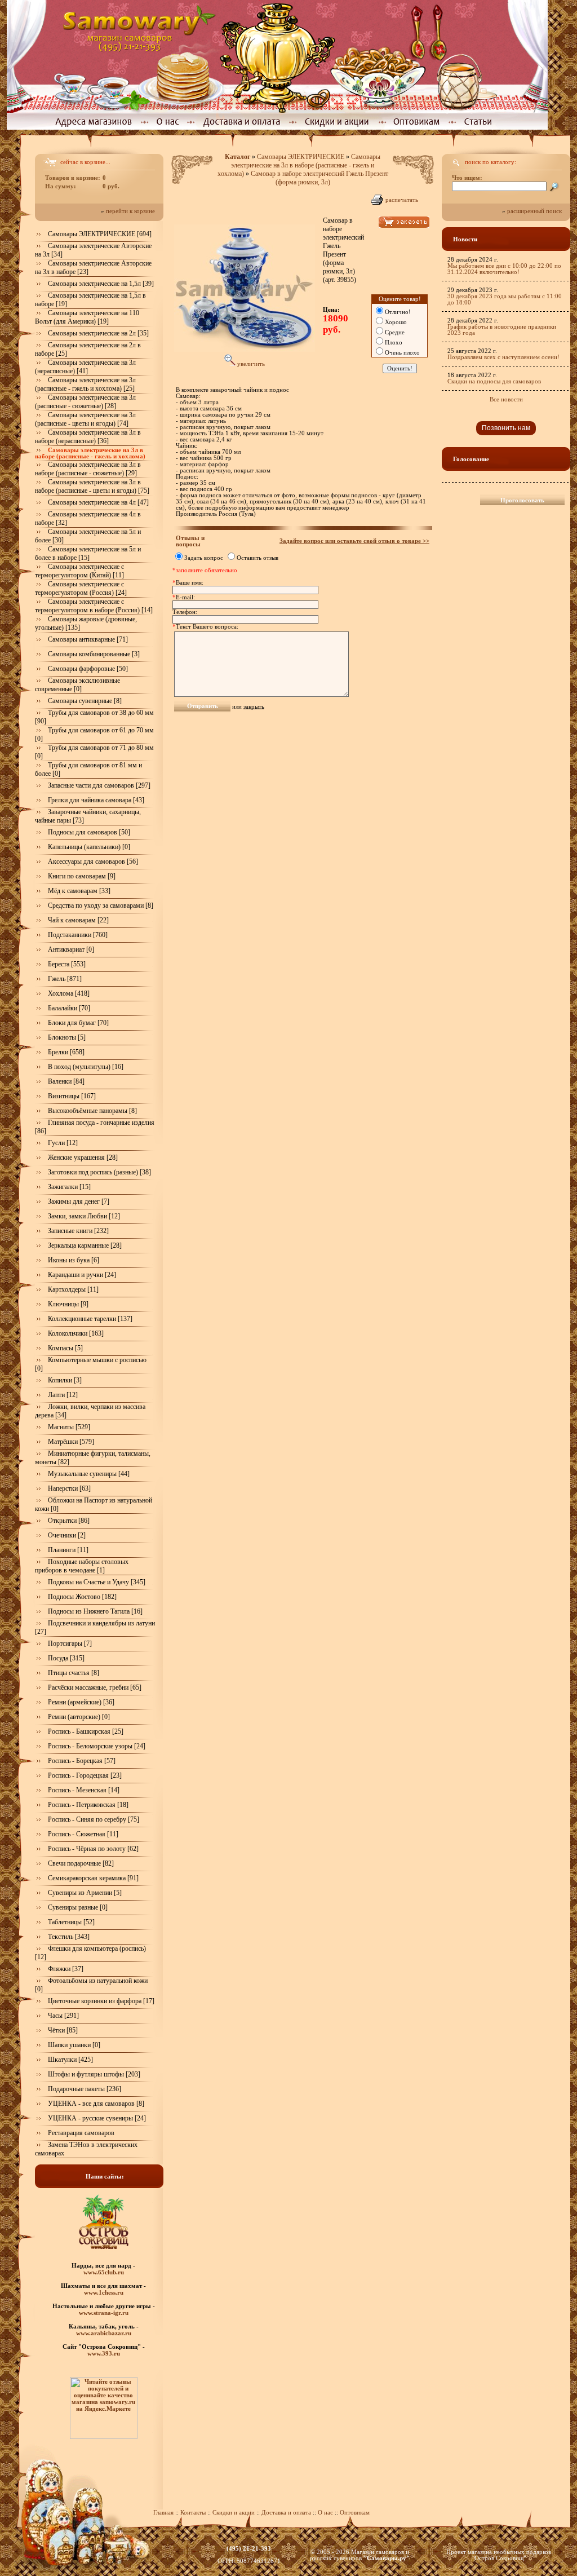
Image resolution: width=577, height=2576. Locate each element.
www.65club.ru (104, 2272)
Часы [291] (63, 2016)
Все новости (506, 399)
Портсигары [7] (70, 1643)
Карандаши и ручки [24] (82, 1275)
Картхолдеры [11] (73, 1289)
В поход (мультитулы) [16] (86, 1067)
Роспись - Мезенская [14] (84, 1790)
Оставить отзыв (258, 558)
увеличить (250, 364)
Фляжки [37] (66, 1969)
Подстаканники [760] (78, 935)
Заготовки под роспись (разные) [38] (99, 1172)
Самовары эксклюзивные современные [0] (77, 685)
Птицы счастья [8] (74, 1673)
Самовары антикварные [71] (88, 639)
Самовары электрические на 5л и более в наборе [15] (88, 553)
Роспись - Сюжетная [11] (83, 1834)
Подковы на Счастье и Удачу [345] (97, 1582)
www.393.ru (104, 2353)
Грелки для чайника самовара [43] (96, 800)
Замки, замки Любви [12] (84, 1216)
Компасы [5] (65, 1348)
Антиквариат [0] (71, 949)
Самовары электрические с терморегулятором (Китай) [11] (79, 571)
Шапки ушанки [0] (74, 2045)
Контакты (193, 2513)
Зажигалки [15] (69, 1187)
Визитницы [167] (72, 1096)
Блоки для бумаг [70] (78, 1023)
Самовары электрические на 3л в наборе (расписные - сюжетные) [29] (88, 469)
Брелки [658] (66, 1052)
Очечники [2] (67, 1535)
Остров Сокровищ (499, 2558)
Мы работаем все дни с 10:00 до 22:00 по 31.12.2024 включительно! (504, 269)
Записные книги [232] (78, 1231)
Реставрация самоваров (81, 2133)
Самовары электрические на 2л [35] (98, 333)
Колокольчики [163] (76, 1333)
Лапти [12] (63, 1395)
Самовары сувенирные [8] (85, 701)
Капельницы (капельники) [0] (89, 847)
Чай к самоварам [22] (78, 920)
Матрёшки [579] (71, 1442)
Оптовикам (355, 2513)
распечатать (402, 200)
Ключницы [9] (68, 1304)
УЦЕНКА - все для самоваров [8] (96, 2104)
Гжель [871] (65, 979)
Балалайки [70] (69, 1008)
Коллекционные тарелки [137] (90, 1319)
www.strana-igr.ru (104, 2313)
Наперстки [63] (69, 1488)
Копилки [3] (65, 1380)
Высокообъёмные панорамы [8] (92, 1111)
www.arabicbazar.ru (104, 2333)
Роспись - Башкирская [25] (86, 1731)
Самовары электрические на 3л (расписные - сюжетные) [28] (85, 402)
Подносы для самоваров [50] (89, 832)
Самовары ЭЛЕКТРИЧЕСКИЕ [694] (100, 234)
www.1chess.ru (104, 2292)
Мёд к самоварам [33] (79, 891)
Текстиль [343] (69, 1937)
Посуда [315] (66, 1658)
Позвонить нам (506, 428)
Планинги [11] (68, 1550)
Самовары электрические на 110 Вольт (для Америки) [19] (87, 317)
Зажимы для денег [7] (79, 1201)
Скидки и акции (234, 2513)
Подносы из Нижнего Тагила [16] (95, 1611)
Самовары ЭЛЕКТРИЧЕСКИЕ (301, 157)
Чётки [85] (63, 2030)
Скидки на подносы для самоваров (494, 381)
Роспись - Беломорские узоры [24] (97, 1746)
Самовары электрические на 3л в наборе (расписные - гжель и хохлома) (299, 165)
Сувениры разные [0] (78, 1907)
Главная (163, 2513)
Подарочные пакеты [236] (85, 2089)
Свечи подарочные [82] (81, 1863)
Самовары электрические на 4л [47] (98, 502)
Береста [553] (67, 964)
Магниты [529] (69, 1427)
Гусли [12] (63, 1143)
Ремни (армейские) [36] (81, 1702)
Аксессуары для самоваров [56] (93, 861)
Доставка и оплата (286, 2513)
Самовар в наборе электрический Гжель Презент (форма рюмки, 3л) (319, 178)
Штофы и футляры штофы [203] (94, 2074)
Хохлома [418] (69, 993)
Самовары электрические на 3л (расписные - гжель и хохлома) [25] (85, 384)
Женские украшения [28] (83, 1157)
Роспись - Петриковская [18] (88, 1805)
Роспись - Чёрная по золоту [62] (93, 1849)
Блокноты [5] (67, 1037)
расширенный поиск (534, 211)
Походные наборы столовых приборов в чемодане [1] (82, 1566)
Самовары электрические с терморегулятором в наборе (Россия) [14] (94, 606)
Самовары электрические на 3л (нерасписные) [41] (85, 367)
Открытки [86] (69, 1521)
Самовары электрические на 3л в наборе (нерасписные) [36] (88, 437)
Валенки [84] (66, 1081)
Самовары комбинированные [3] (94, 654)
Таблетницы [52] (71, 1922)
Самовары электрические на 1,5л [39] (101, 284)
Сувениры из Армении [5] (85, 1893)
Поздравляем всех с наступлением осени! (503, 357)
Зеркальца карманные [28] (85, 1245)
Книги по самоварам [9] (82, 876)
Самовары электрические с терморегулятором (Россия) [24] (81, 588)
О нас (326, 2513)
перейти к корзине (130, 211)
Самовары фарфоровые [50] (88, 669)
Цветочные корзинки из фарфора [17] (101, 2001)
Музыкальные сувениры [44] (89, 1474)
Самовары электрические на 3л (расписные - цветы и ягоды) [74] (85, 419)
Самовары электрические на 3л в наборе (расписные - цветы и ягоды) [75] (92, 486)
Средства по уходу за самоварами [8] (101, 905)
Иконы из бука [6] (74, 1260)
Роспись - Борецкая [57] (82, 1761)
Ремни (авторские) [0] (79, 1717)
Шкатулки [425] (70, 2060)
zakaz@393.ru (249, 2555)
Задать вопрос (204, 558)
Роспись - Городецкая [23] (85, 1775)
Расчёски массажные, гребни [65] (95, 1687)
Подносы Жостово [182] (82, 1597)
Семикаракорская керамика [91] (93, 1878)
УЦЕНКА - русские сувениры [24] (97, 2118)
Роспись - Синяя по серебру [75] (94, 1819)
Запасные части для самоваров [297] (99, 785)
